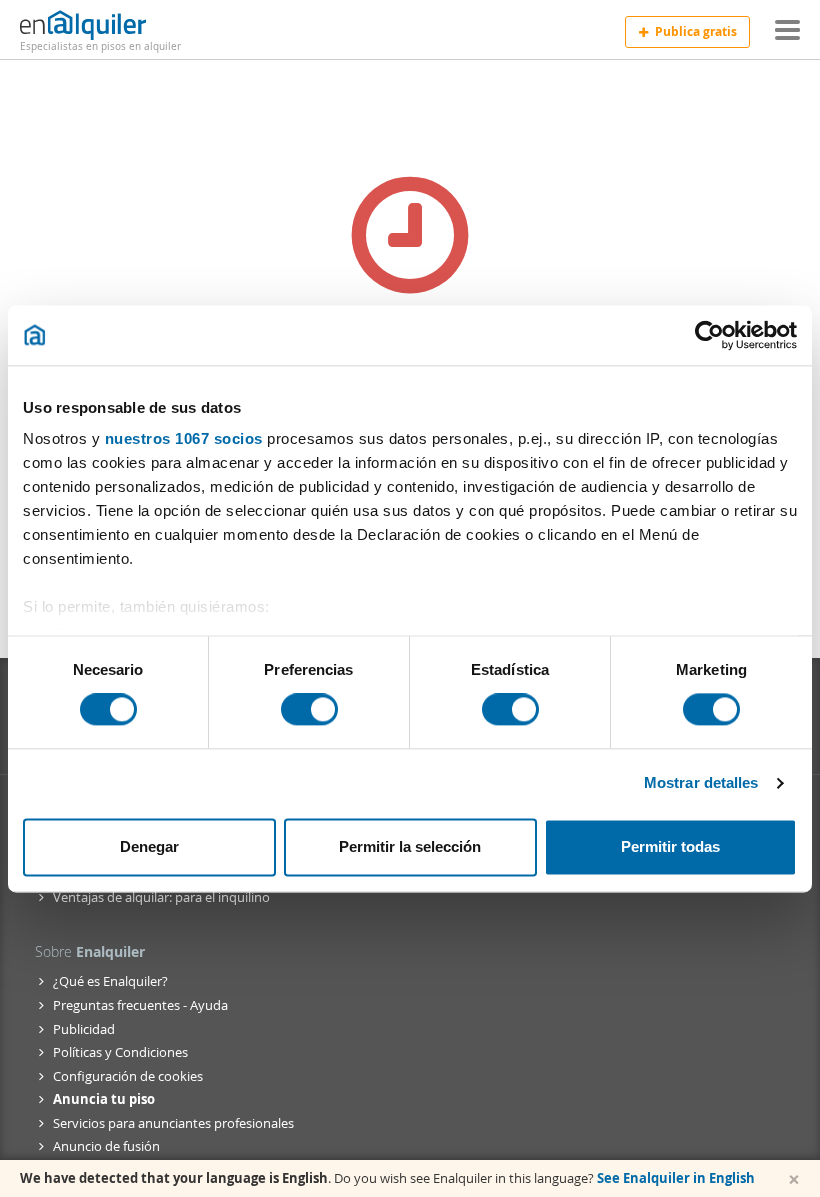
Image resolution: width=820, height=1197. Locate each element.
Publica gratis (696, 31)
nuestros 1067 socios (184, 438)
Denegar (149, 846)
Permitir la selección (410, 846)
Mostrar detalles (701, 783)
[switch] (309, 710)
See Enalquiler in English (676, 1178)
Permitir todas (670, 846)
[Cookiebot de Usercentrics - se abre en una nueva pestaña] (709, 335)
